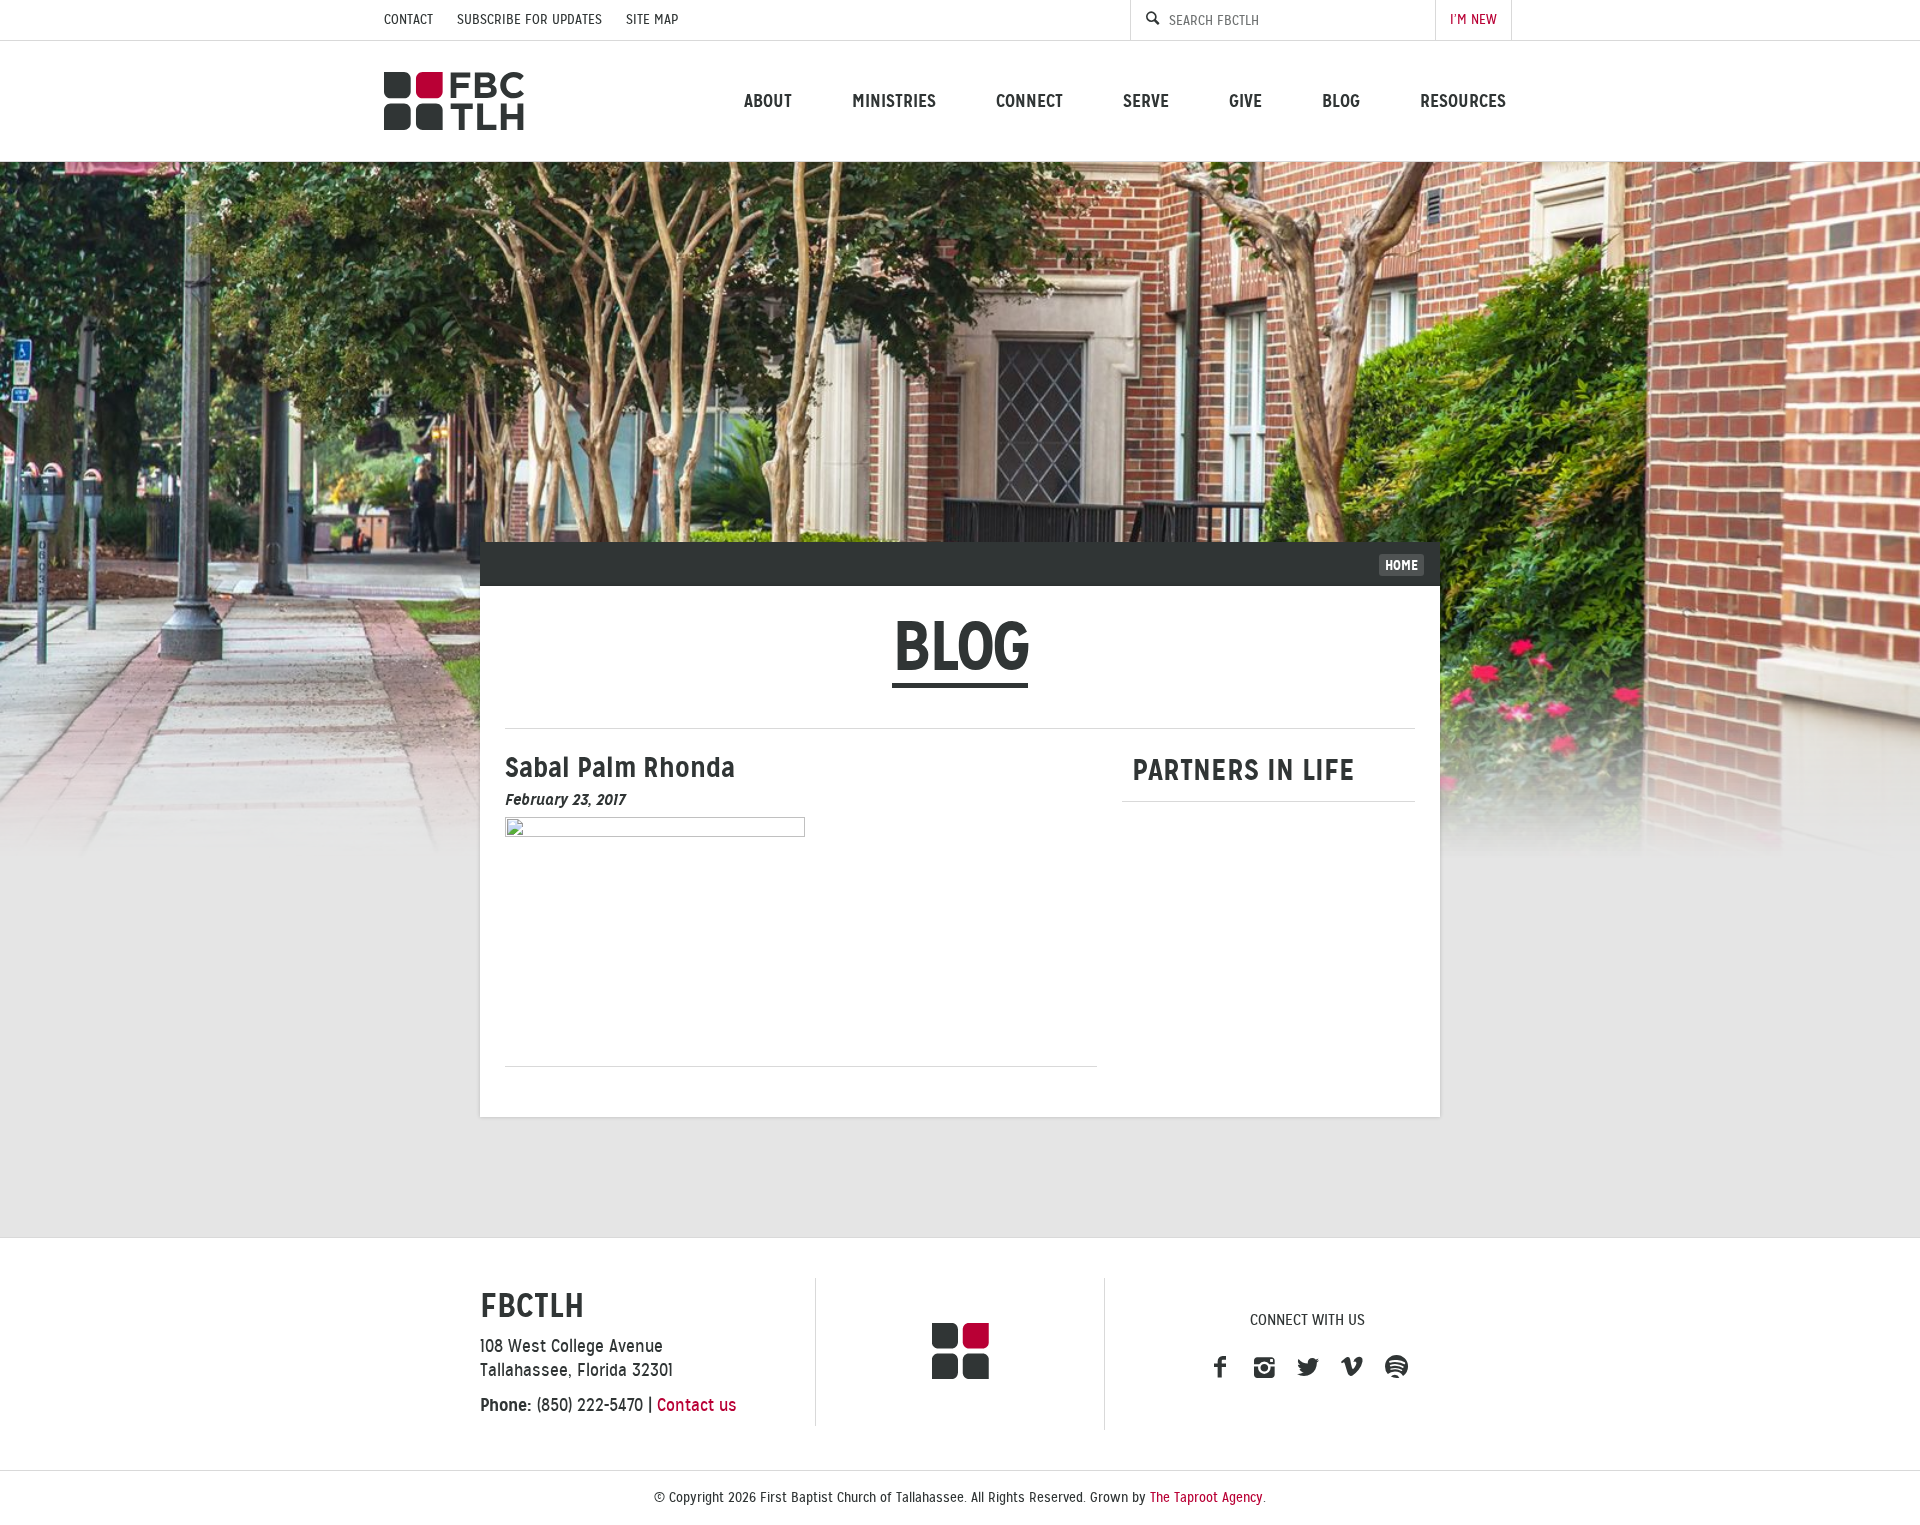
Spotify (1396, 1368)
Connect (1029, 100)
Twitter (1308, 1368)
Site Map (652, 19)
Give (1245, 100)
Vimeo (1352, 1368)
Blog (1341, 100)
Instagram (1264, 1368)
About (768, 100)
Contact (408, 19)
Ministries (894, 100)
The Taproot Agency (1206, 1497)
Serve (1146, 100)
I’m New (1473, 19)
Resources (1463, 100)
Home (1401, 565)
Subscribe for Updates (529, 19)
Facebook (1220, 1368)
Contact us (697, 1405)
